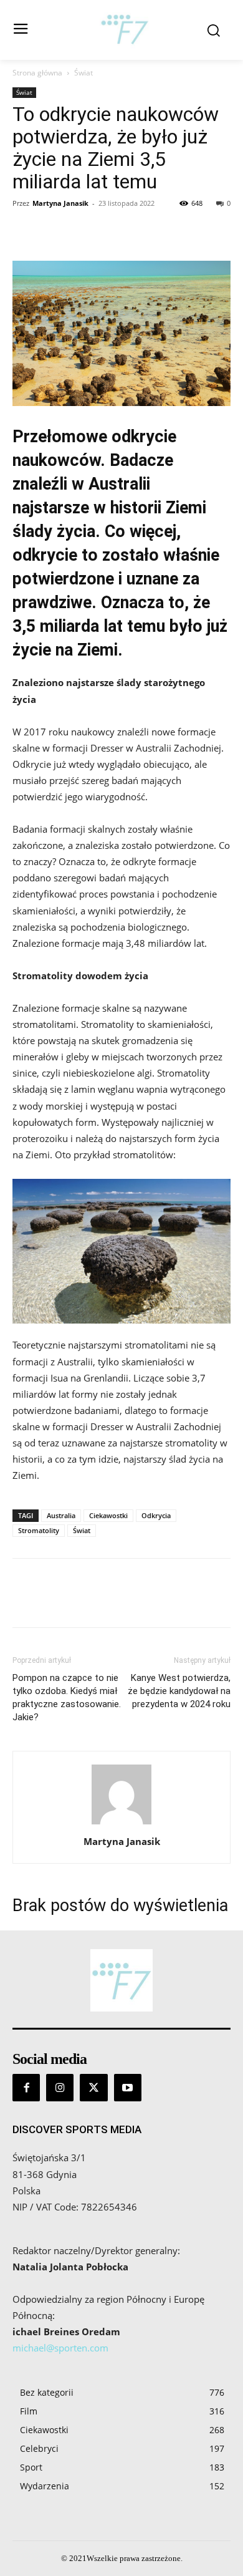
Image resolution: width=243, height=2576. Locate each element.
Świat (83, 73)
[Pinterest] (82, 231)
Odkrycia (156, 1515)
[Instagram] (60, 2088)
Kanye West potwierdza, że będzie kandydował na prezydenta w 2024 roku (179, 1691)
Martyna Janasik (60, 203)
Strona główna (37, 73)
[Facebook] (25, 231)
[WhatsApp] (111, 231)
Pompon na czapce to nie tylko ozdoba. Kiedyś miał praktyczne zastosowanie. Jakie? (67, 1697)
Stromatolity (39, 1530)
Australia (61, 1515)
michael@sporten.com (60, 2348)
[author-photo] (121, 1824)
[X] (54, 231)
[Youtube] (128, 2088)
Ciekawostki (108, 1515)
